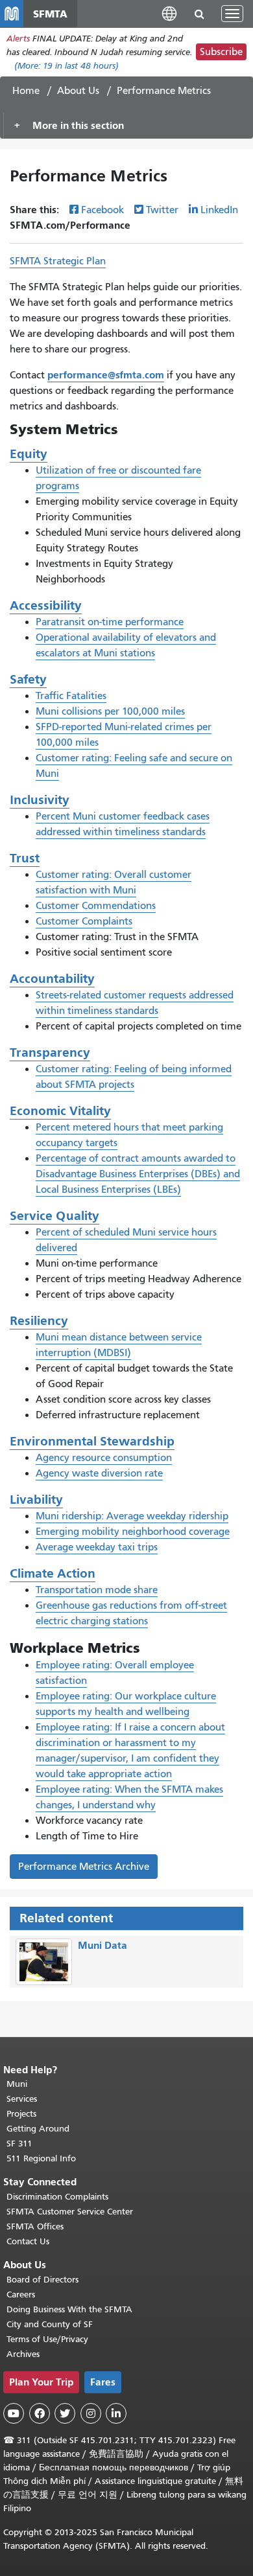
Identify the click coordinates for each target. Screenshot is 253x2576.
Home (26, 91)
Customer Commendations (96, 906)
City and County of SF (50, 2324)
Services (22, 2099)
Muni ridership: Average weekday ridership (132, 1516)
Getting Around (38, 2129)
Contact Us (28, 2241)
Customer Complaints (84, 921)
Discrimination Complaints (57, 2197)
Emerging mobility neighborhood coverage (133, 1532)
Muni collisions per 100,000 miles (110, 711)
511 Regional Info (41, 2158)
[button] (169, 13)
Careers (21, 2294)
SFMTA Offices (35, 2226)
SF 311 (19, 2144)
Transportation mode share (97, 1590)
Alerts (18, 39)
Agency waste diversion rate (99, 1473)
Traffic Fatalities (71, 696)
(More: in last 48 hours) (66, 66)
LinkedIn (219, 210)
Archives (23, 2354)
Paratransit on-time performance (110, 622)
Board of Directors (42, 2280)
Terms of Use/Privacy (47, 2339)
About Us (78, 91)
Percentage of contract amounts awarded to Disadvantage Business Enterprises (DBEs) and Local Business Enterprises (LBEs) (138, 1174)
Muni (17, 2084)
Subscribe (221, 52)
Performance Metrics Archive (84, 1867)
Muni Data (102, 1945)
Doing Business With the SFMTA (69, 2309)
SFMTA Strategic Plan (58, 261)
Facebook (102, 210)
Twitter (162, 210)
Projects (21, 2114)
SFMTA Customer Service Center (70, 2212)
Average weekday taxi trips (97, 1547)
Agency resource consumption (104, 1458)
